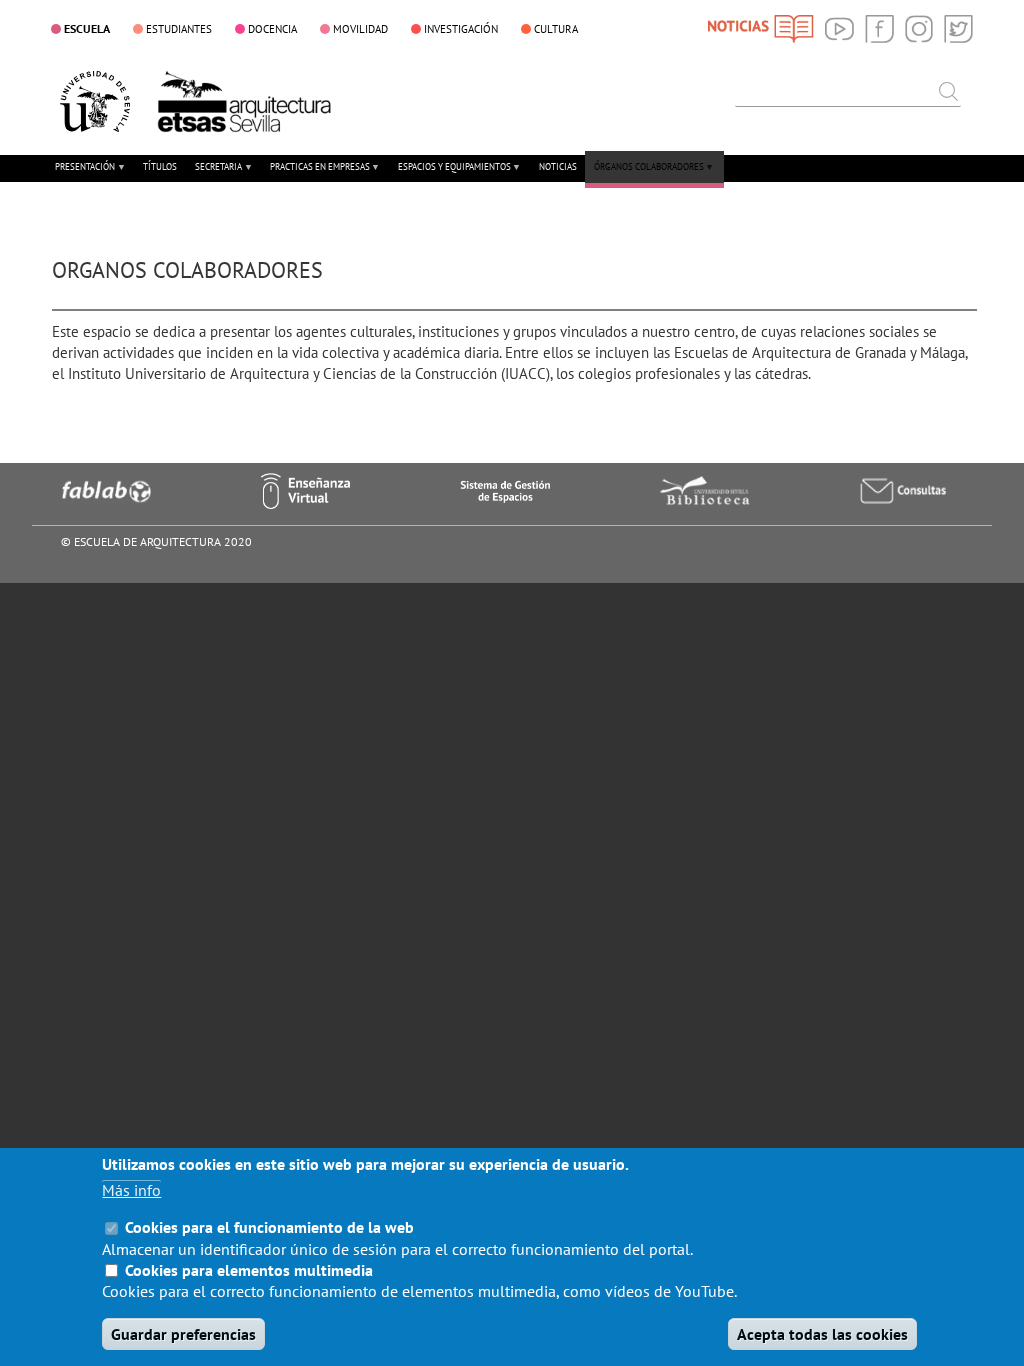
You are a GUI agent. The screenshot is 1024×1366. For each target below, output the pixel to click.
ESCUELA (87, 28)
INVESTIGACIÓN (461, 29)
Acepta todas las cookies (822, 1334)
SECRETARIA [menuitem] (214, 174)
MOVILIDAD (360, 29)
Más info (131, 1190)
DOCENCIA (272, 29)
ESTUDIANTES (179, 29)
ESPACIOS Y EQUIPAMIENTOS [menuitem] (450, 174)
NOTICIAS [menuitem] (558, 166)
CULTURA (556, 29)
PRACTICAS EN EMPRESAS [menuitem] (315, 174)
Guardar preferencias (183, 1334)
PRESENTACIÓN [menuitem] (81, 174)
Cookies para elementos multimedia (249, 1270)
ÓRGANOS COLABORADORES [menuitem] (644, 174)
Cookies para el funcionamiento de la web (269, 1227)
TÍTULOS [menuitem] (160, 166)
